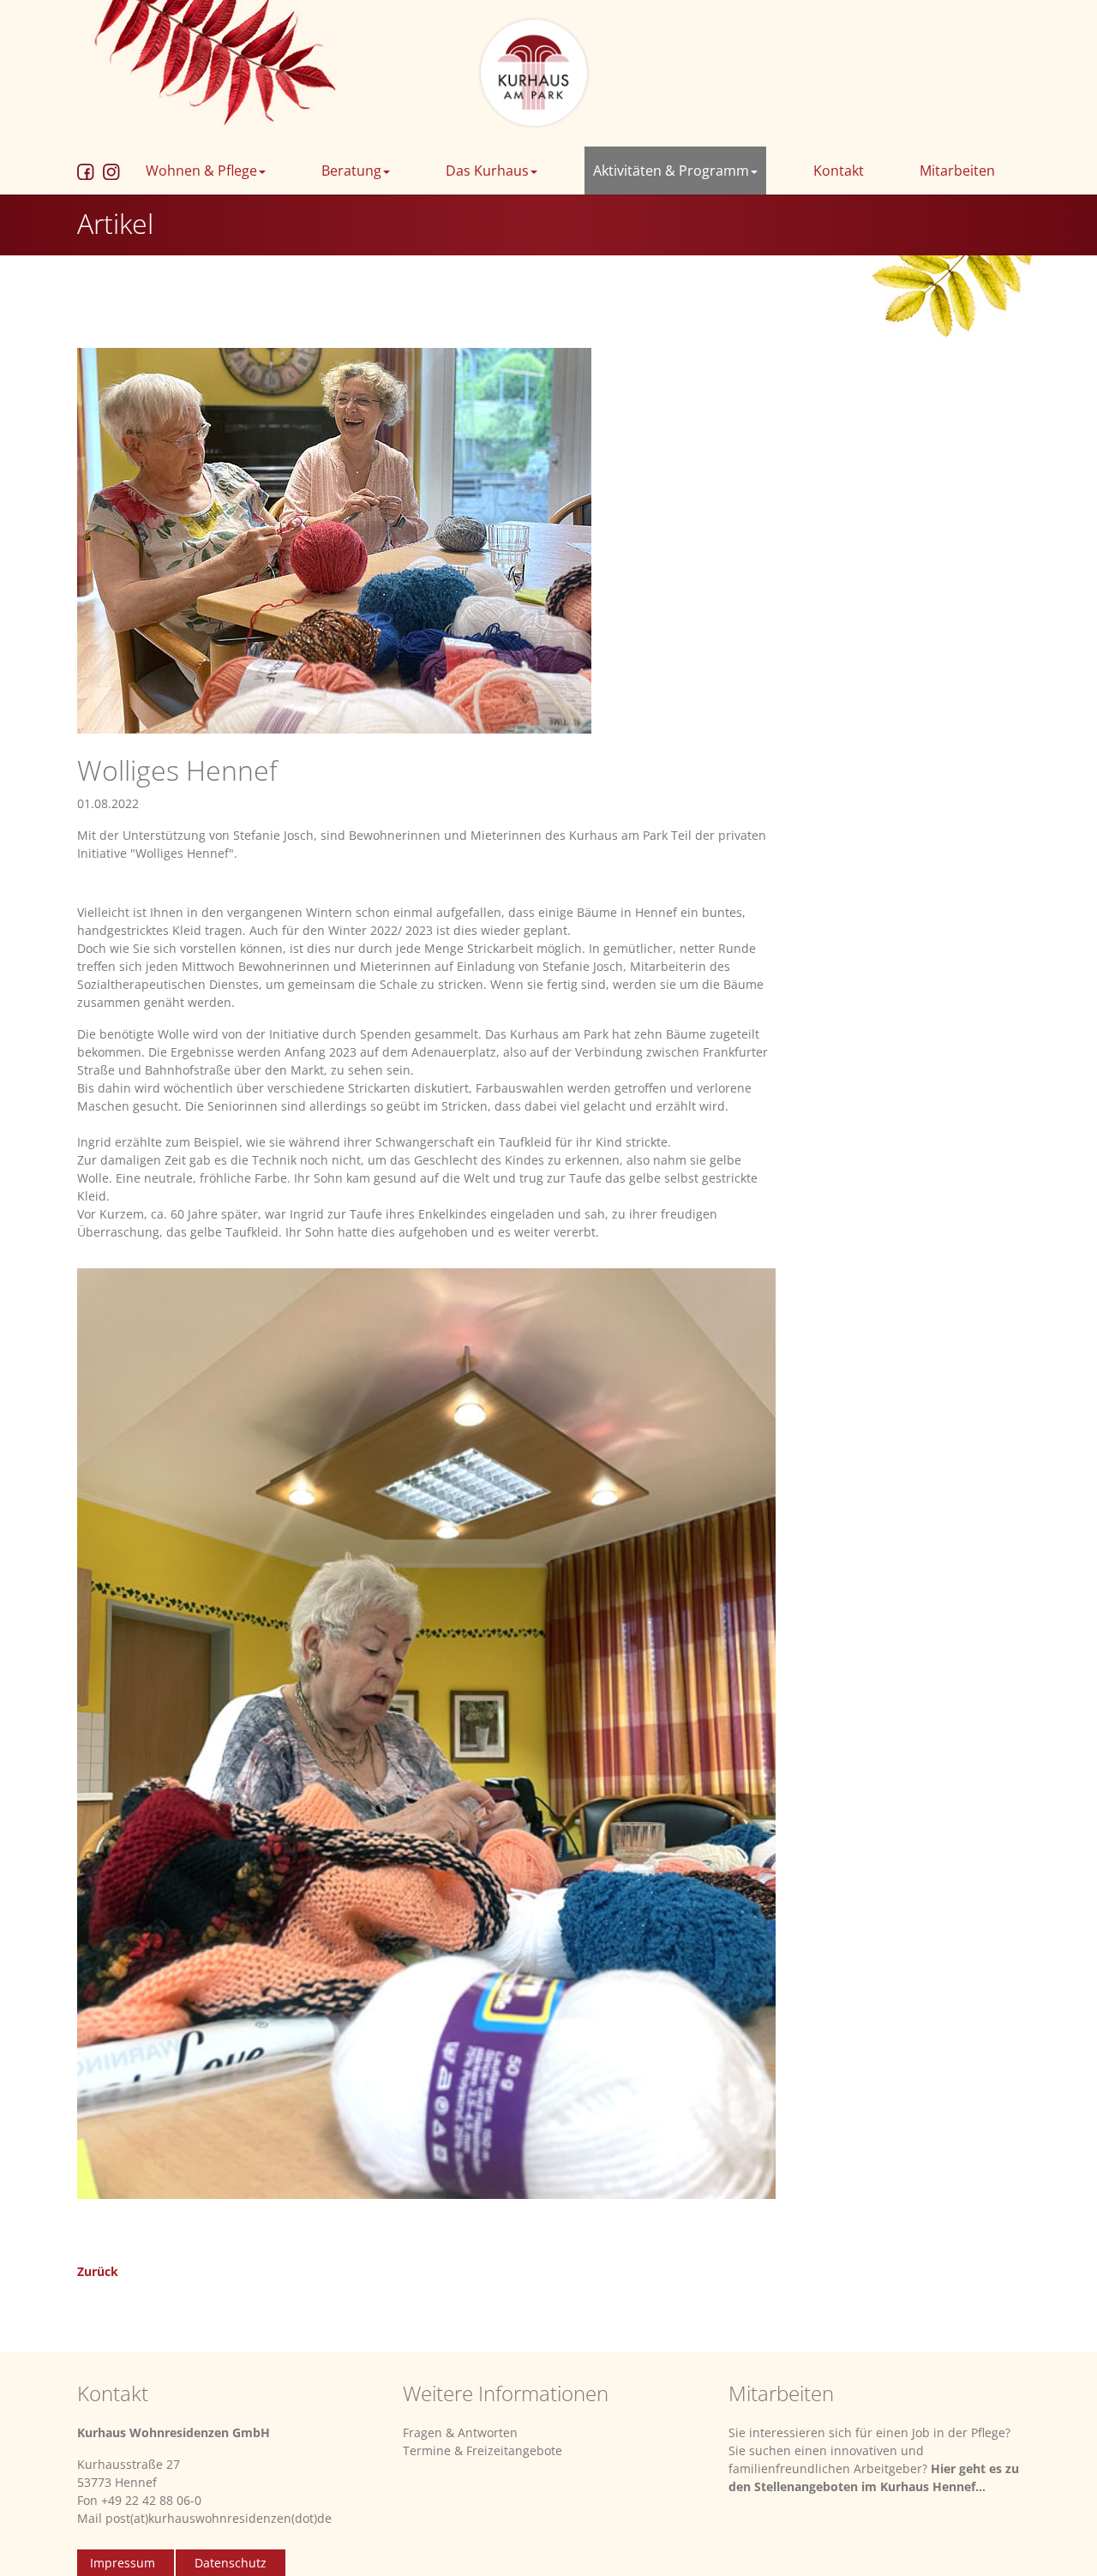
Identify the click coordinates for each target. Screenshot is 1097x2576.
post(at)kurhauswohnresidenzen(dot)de (219, 2518)
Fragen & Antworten (460, 2432)
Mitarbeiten (957, 171)
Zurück (98, 2271)
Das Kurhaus (487, 171)
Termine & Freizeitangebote (483, 2450)
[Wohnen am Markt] (534, 72)
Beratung (351, 171)
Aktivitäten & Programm (671, 171)
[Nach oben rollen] (1062, 2541)
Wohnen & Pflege (201, 171)
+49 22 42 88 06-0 (151, 2500)
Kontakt (839, 171)
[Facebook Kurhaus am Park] (86, 171)
